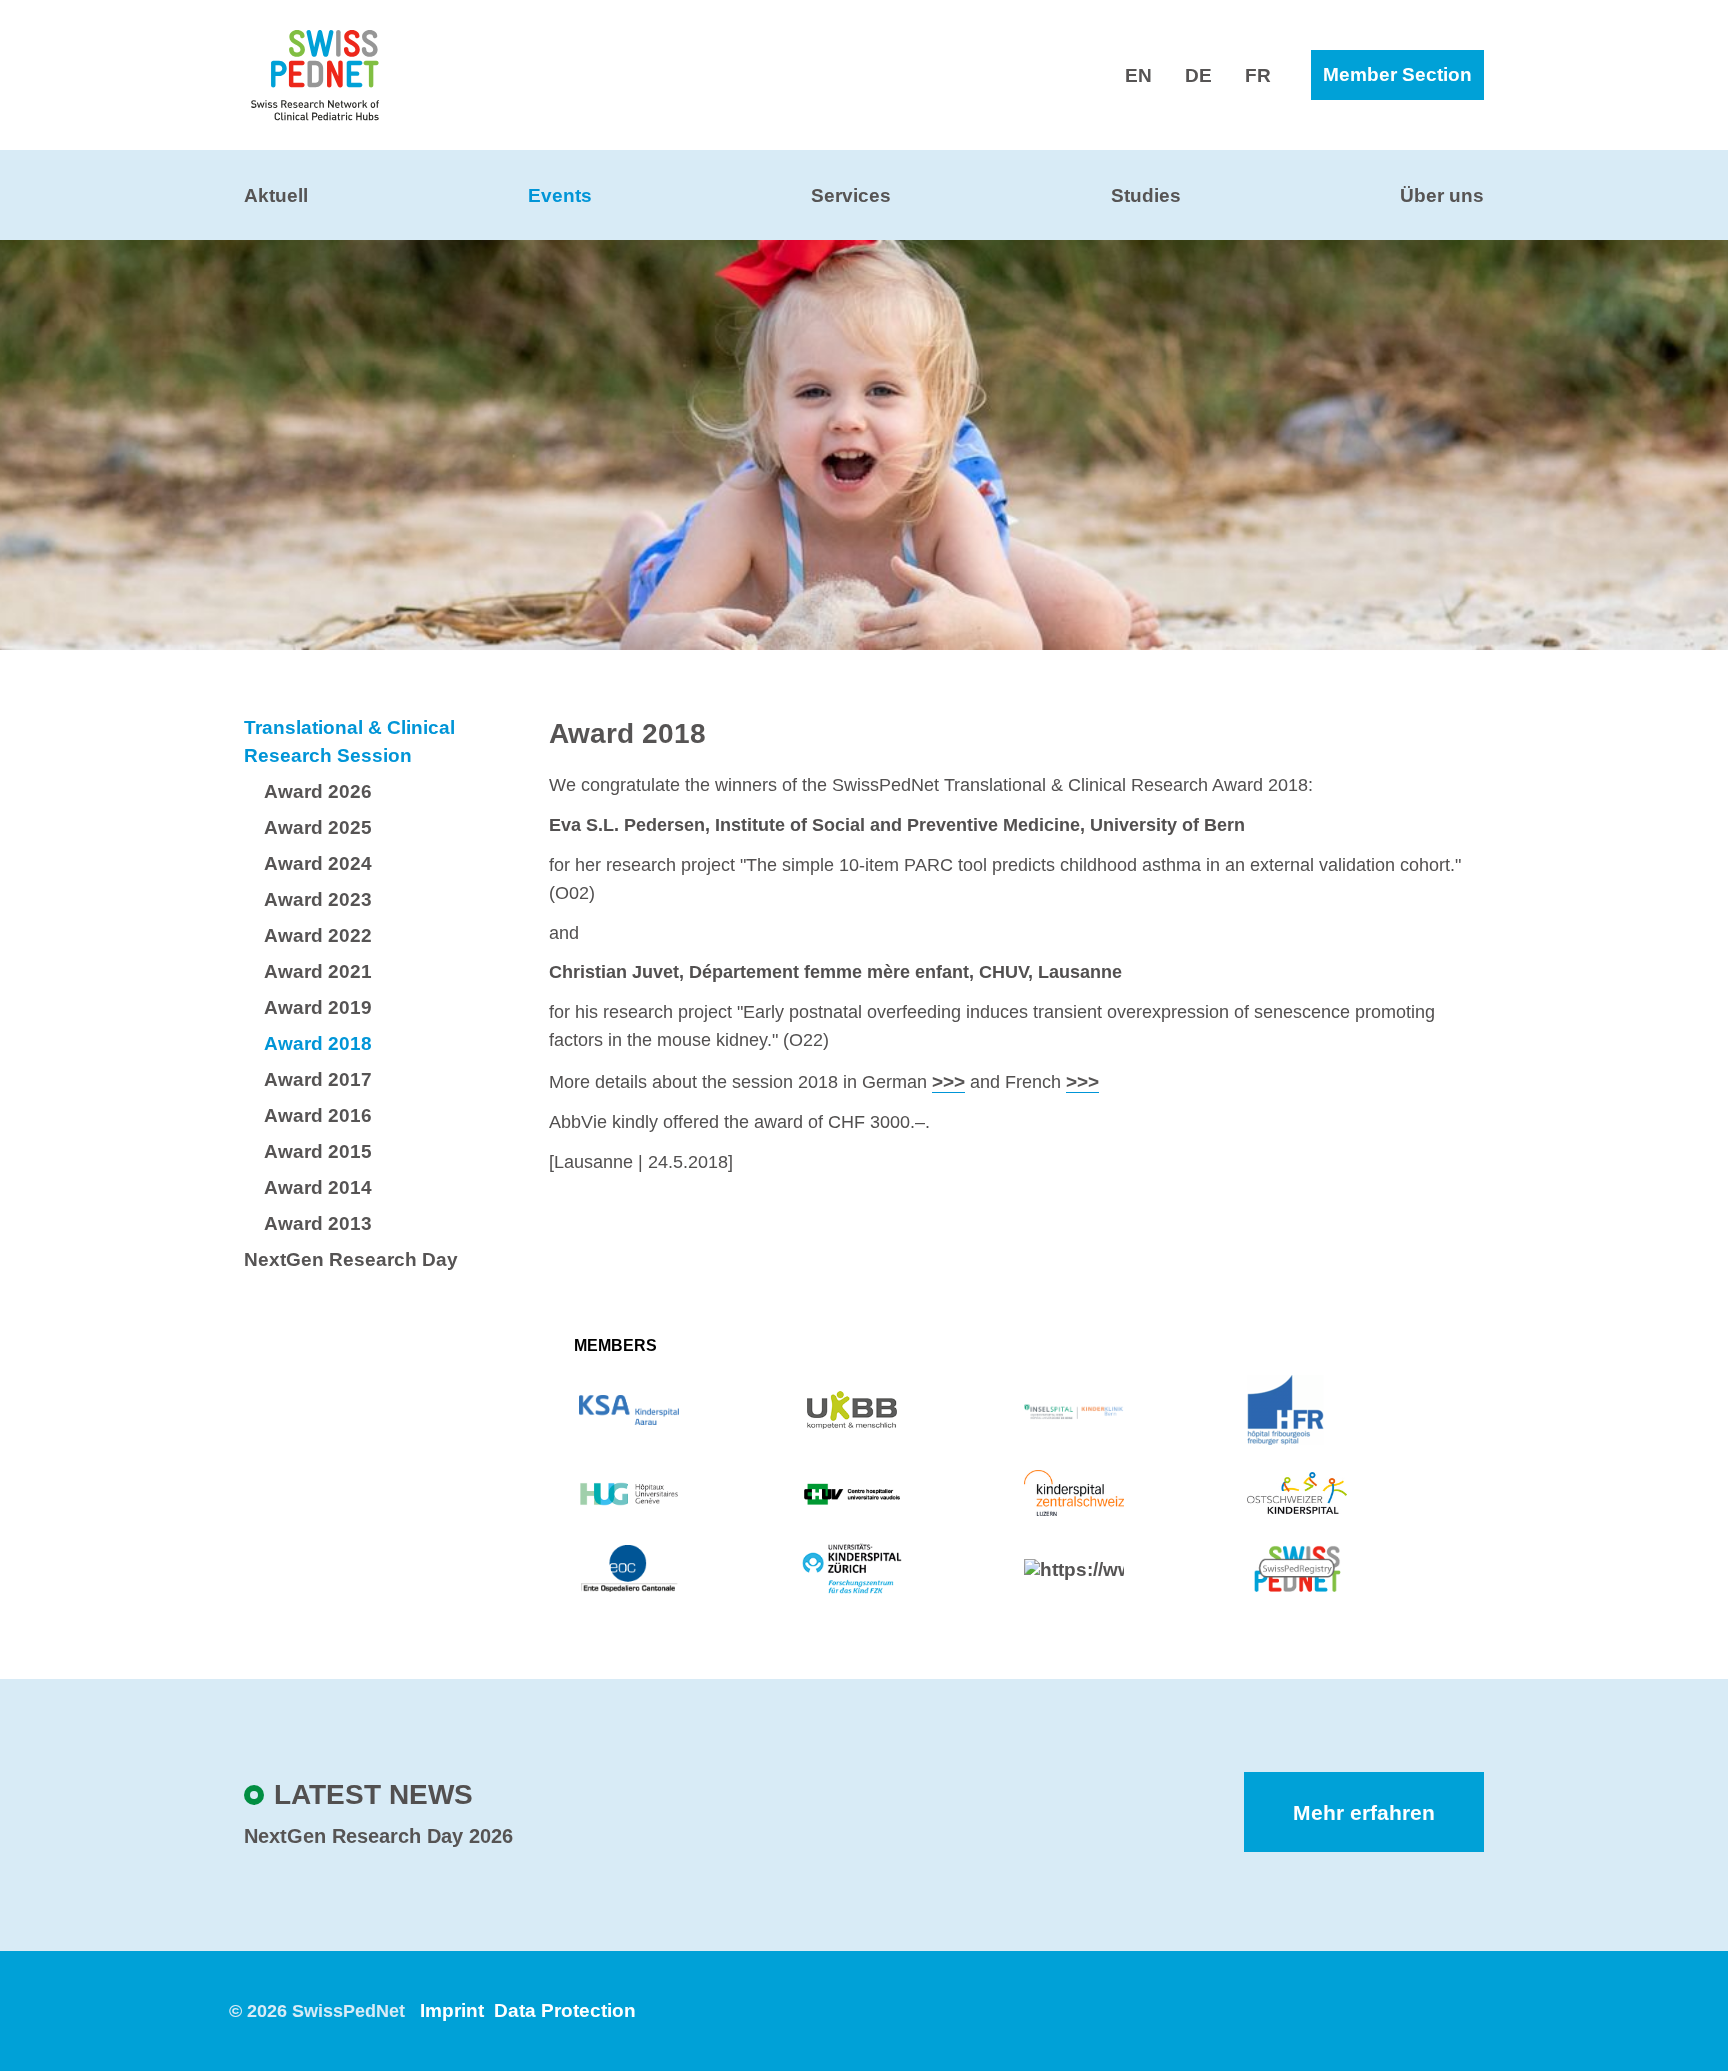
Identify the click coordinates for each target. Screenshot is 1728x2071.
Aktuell (276, 195)
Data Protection (565, 2010)
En (1138, 75)
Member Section (1397, 74)
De (1198, 75)
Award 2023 (318, 899)
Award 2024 (318, 863)
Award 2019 (318, 1007)
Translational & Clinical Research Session (349, 741)
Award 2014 (318, 1187)
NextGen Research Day (351, 1259)
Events (560, 195)
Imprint (452, 2010)
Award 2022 (318, 935)
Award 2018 (318, 1043)
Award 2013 (318, 1223)
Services (851, 195)
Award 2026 (318, 791)
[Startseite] (315, 73)
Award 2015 (318, 1151)
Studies (1146, 195)
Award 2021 (318, 971)
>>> (948, 1081)
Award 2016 (318, 1115)
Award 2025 (318, 827)
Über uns (1442, 195)
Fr (1258, 75)
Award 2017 (318, 1079)
